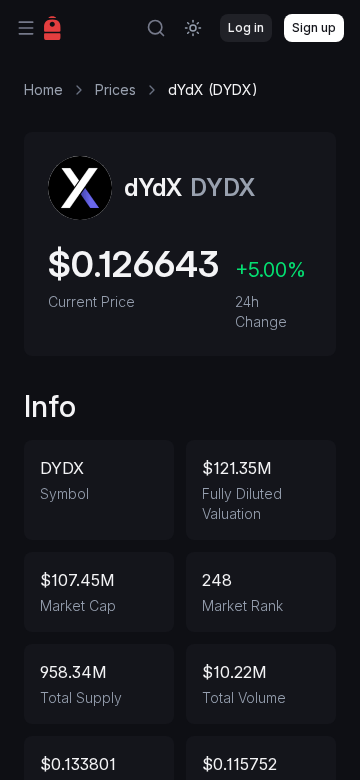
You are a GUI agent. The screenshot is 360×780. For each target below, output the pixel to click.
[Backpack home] (52, 28)
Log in (246, 27)
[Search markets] (156, 28)
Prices (115, 89)
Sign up (314, 27)
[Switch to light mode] (193, 28)
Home (43, 89)
